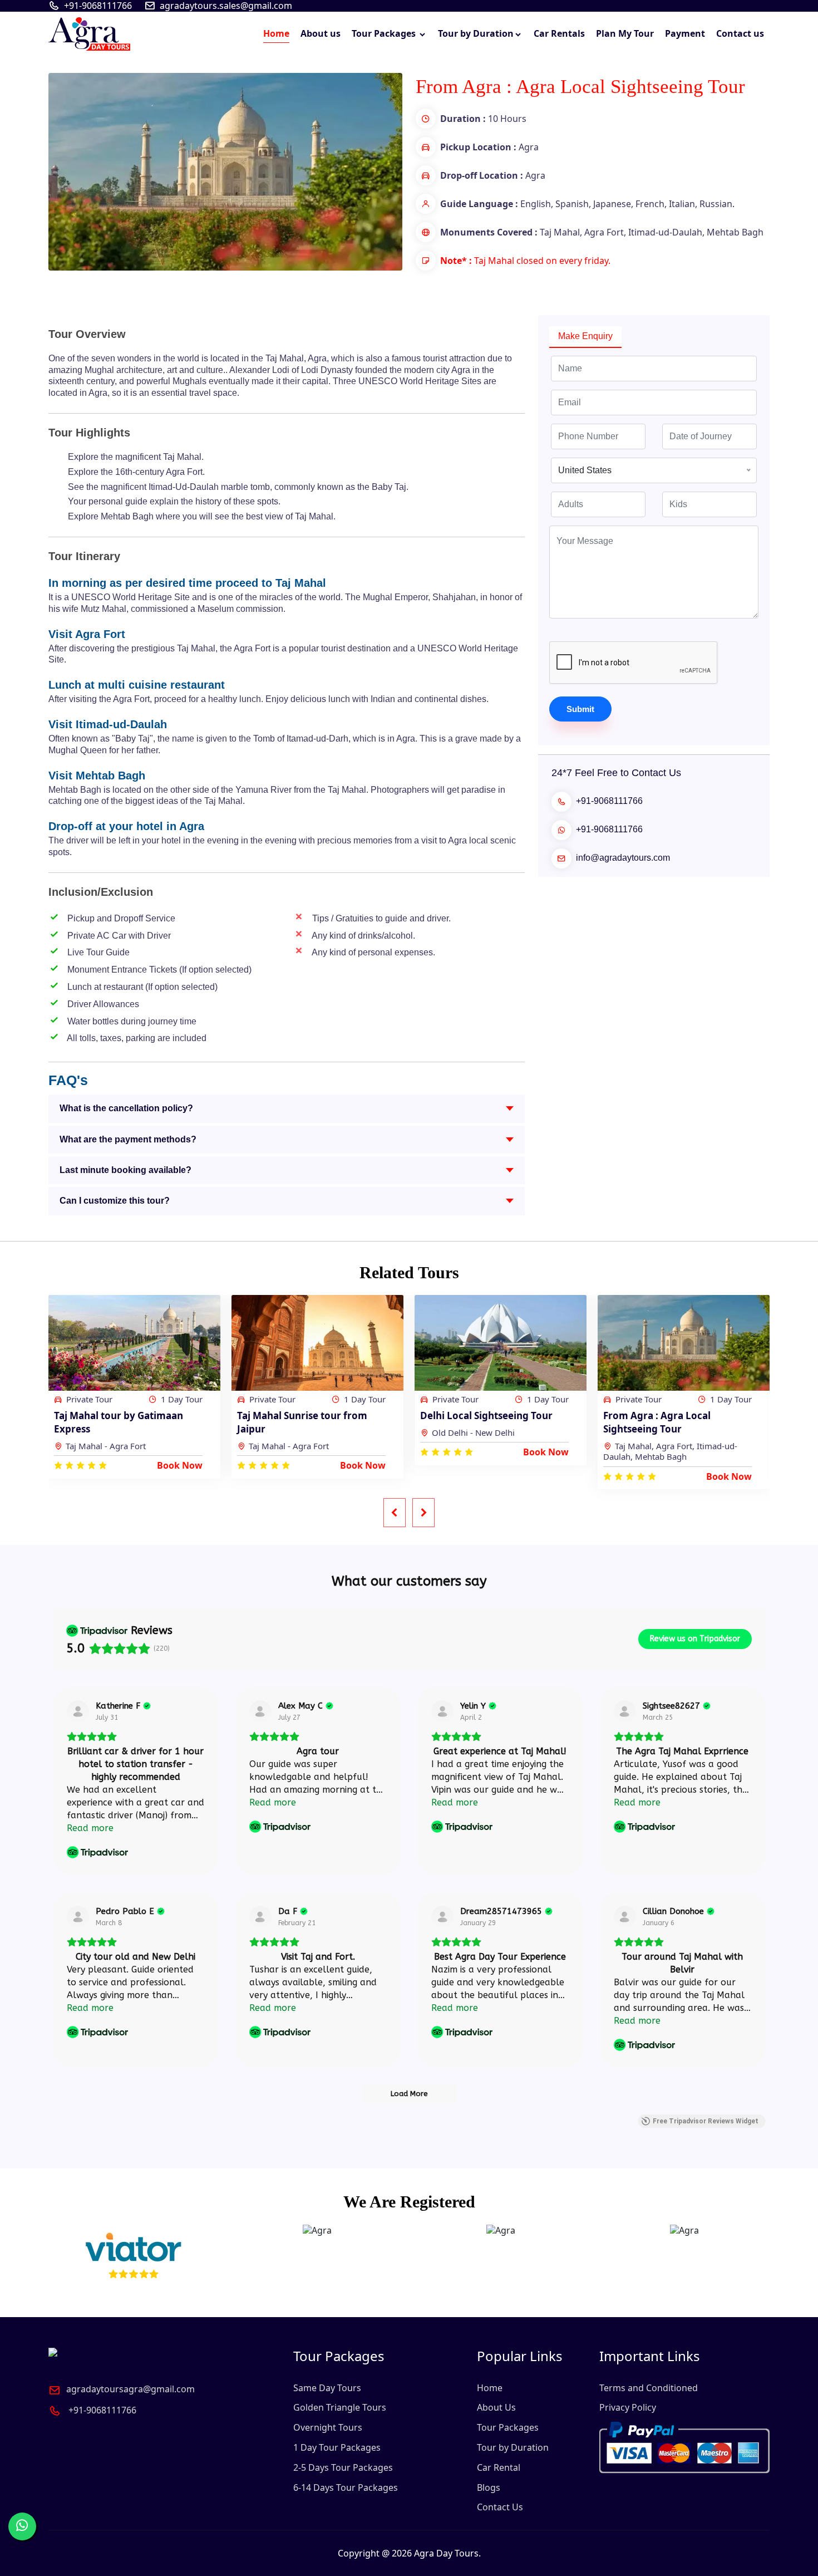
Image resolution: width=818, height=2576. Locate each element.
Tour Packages (385, 33)
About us (321, 33)
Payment (685, 33)
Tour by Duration (476, 33)
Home (276, 33)
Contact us (740, 33)
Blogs (489, 2487)
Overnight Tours (328, 2427)
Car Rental (499, 2467)
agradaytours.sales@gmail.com (226, 6)
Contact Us (500, 2507)
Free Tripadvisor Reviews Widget (706, 2121)
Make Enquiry (585, 336)
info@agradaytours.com (623, 858)
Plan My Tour (625, 33)
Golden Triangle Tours (340, 2407)
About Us (496, 2407)
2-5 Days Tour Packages (343, 2467)
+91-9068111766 (98, 6)
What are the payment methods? (128, 1139)
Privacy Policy (628, 2407)
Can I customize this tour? (115, 1201)
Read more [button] (90, 1828)
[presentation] (395, 1513)
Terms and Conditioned (649, 2388)
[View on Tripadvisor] (78, 1711)
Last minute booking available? (125, 1170)
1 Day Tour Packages (337, 2447)
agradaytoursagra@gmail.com (130, 2389)
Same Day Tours (327, 2388)
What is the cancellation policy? (126, 1108)
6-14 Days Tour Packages (346, 2487)
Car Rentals (559, 33)
